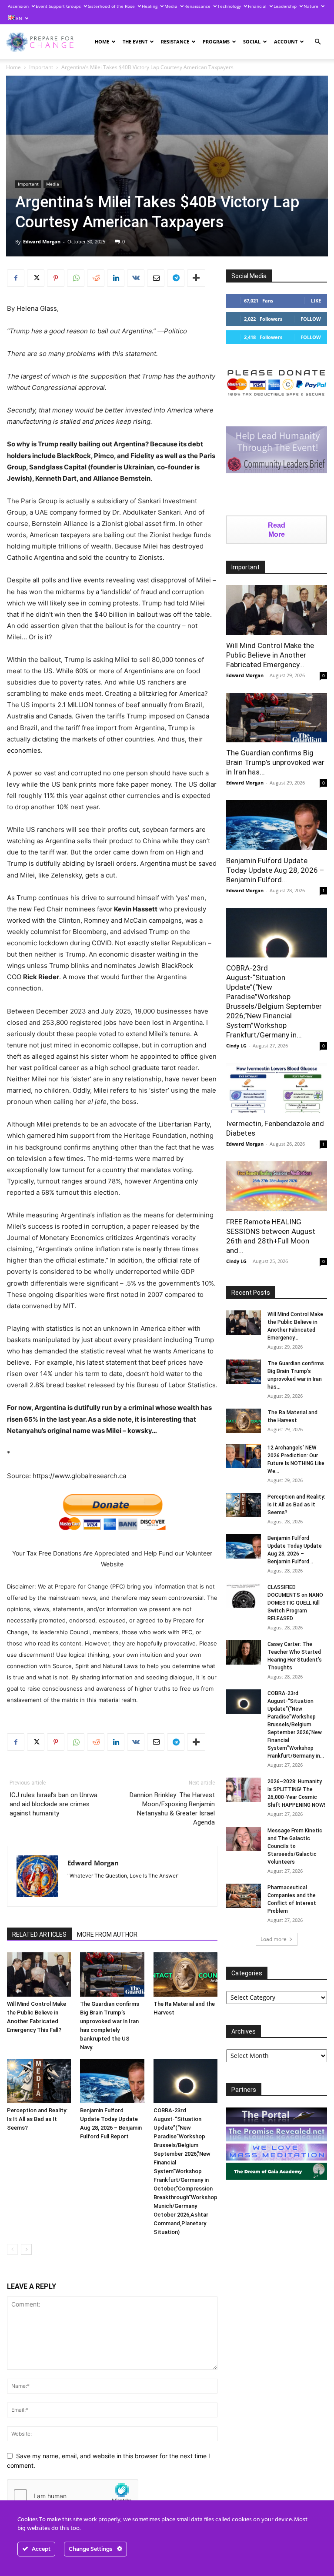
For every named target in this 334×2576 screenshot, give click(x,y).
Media (171, 6)
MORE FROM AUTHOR (107, 1934)
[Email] (156, 278)
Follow (311, 319)
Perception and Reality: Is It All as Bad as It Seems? (37, 2119)
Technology (229, 6)
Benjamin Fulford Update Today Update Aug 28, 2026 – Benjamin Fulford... (275, 870)
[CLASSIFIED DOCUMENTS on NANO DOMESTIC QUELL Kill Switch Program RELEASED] (244, 1595)
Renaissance (197, 6)
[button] (317, 42)
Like (316, 301)
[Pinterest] (56, 278)
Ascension (18, 6)
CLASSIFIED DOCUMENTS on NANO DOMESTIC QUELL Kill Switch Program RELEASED (295, 1603)
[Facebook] (16, 278)
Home (102, 42)
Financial (257, 6)
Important (41, 67)
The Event (135, 42)
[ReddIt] (96, 278)
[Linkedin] (116, 278)
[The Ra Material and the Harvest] (185, 1974)
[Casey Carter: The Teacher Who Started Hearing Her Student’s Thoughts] (244, 1652)
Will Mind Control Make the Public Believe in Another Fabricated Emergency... (270, 655)
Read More (277, 530)
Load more (274, 1939)
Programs (216, 42)
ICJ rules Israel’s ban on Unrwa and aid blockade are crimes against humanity (53, 1804)
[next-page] (26, 2249)
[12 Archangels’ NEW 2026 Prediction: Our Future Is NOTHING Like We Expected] (244, 1456)
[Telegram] (176, 278)
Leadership (285, 6)
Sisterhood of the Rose (111, 6)
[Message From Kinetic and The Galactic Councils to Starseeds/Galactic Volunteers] (244, 1839)
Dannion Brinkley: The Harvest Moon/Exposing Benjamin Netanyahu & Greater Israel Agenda (172, 1809)
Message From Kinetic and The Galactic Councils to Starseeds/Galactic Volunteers (295, 1846)
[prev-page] (12, 2249)
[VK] (136, 278)
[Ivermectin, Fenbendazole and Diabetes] (277, 1088)
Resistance (175, 42)
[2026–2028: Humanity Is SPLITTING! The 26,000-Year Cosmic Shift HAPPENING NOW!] (244, 1790)
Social (252, 42)
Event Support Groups (58, 6)
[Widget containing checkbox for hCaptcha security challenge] (73, 2496)
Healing (150, 6)
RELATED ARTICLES (39, 1934)
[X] (36, 278)
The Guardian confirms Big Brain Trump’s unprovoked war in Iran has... (275, 762)
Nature (311, 6)
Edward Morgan (42, 241)
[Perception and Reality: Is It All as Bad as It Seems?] (39, 2081)
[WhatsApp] (76, 278)
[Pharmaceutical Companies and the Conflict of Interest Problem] (244, 1896)
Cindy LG (236, 1045)
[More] (196, 278)
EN (18, 18)
